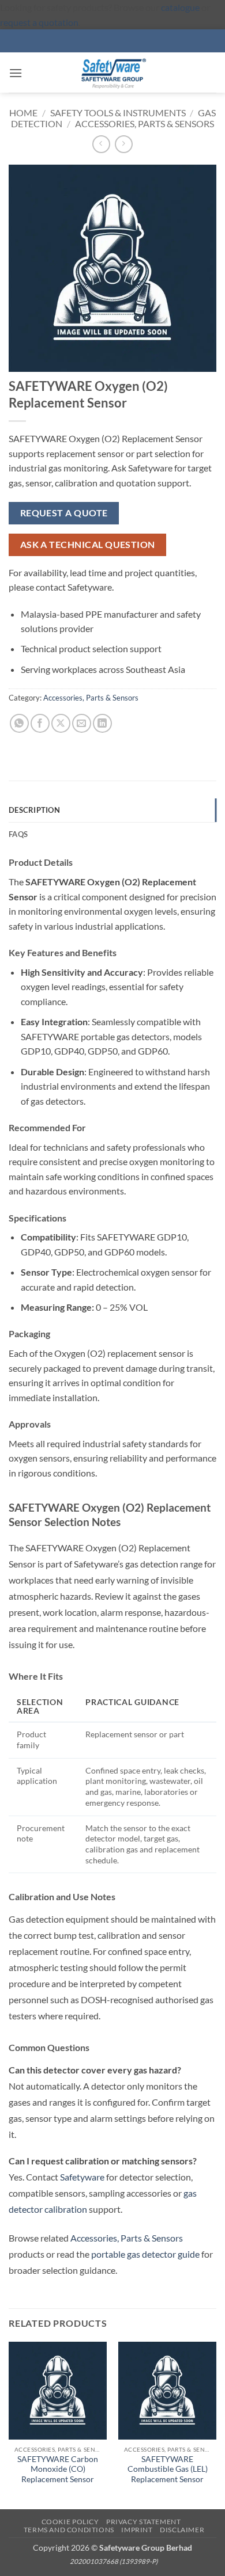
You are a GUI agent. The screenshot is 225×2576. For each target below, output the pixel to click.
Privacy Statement (143, 2522)
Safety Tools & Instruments (118, 113)
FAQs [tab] (18, 834)
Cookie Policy (70, 2522)
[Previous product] (124, 144)
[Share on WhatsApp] (19, 723)
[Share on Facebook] (40, 723)
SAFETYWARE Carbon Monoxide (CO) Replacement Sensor (58, 2469)
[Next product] (101, 144)
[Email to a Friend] (82, 723)
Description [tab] (34, 810)
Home (23, 113)
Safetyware (82, 2177)
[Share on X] (61, 723)
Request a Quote (64, 513)
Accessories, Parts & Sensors (145, 123)
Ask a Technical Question (88, 545)
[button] (16, 73)
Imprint (137, 2530)
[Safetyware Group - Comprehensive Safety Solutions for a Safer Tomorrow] (112, 73)
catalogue (180, 7)
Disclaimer (182, 2530)
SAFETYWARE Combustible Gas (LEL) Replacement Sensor (168, 2469)
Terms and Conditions (69, 2530)
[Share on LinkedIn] (102, 723)
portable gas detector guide (145, 2254)
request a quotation (39, 22)
